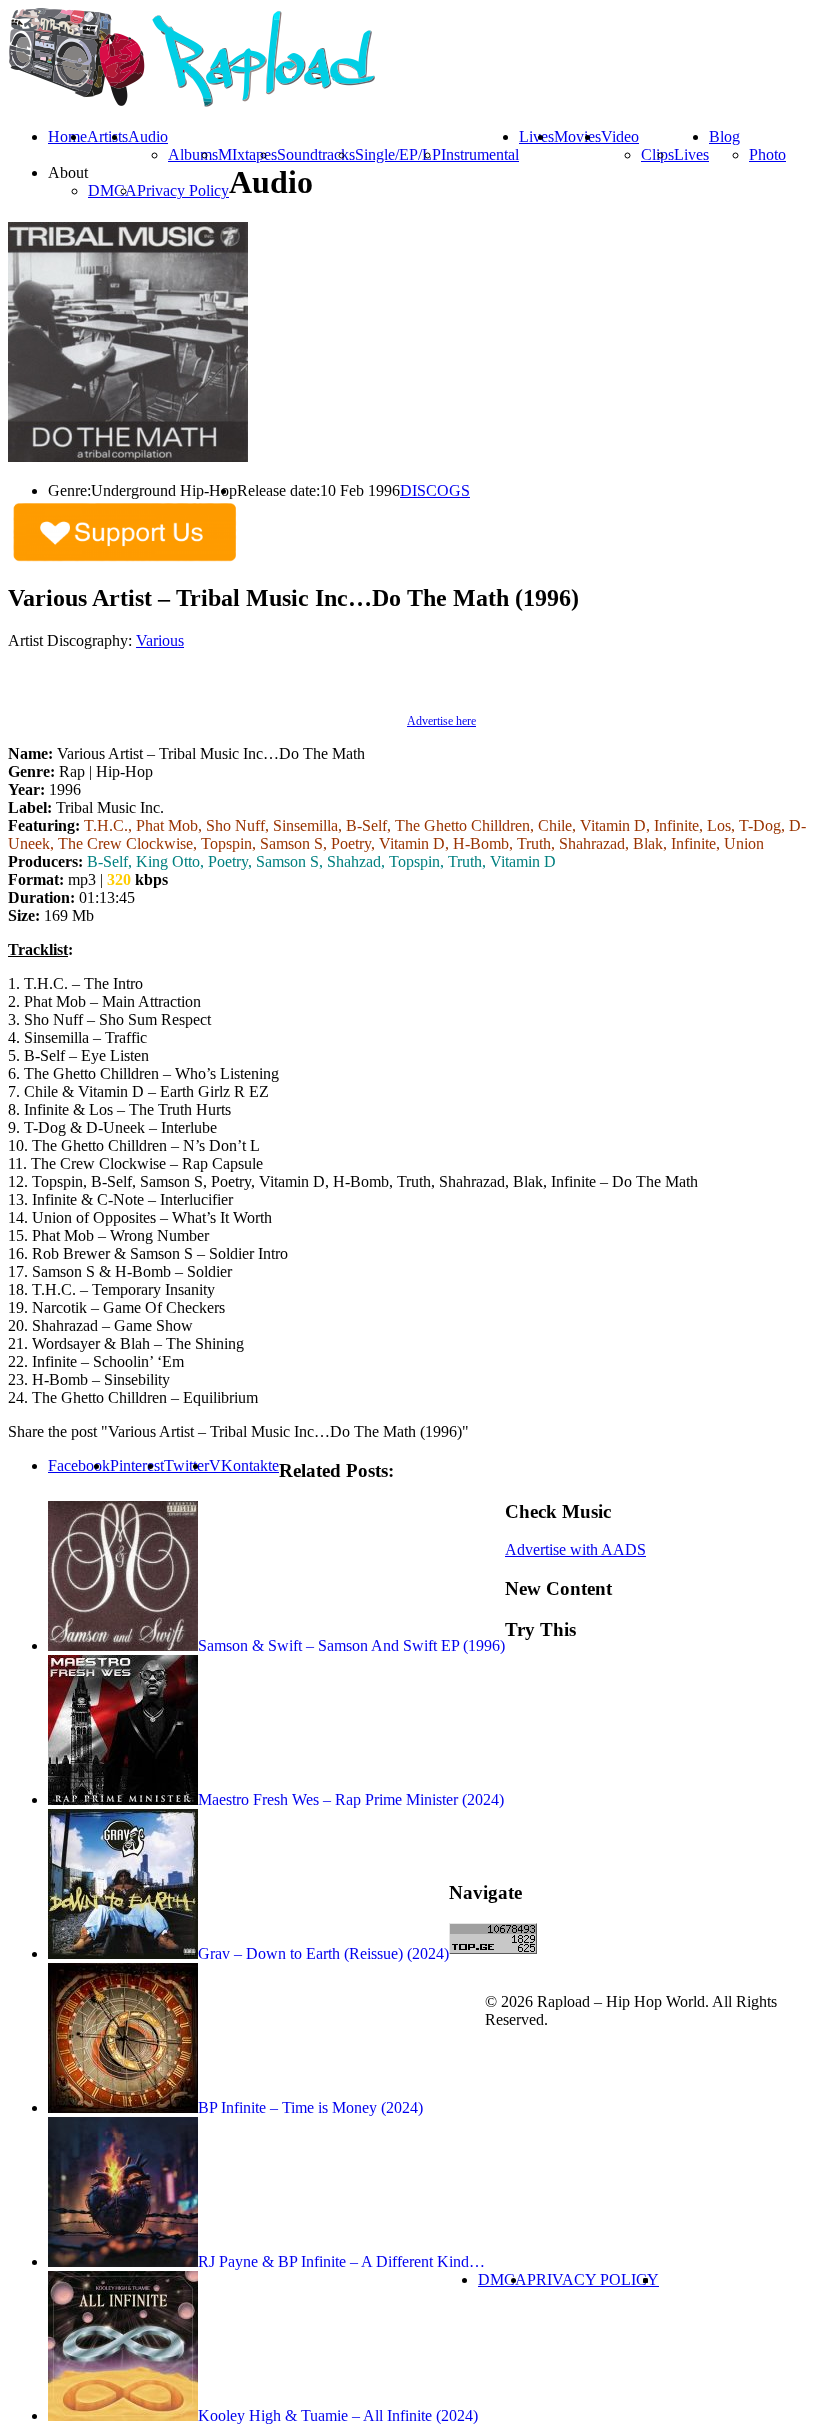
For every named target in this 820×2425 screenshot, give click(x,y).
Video (620, 136)
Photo (767, 154)
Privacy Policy (183, 190)
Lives (691, 154)
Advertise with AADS (575, 1549)
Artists (107, 136)
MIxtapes (247, 154)
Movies (577, 136)
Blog (724, 136)
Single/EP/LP (398, 154)
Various (160, 640)
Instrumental (480, 154)
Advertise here (441, 721)
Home (67, 136)
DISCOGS (435, 490)
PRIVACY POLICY (593, 2279)
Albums (193, 154)
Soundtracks (316, 154)
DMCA (112, 190)
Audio (148, 136)
